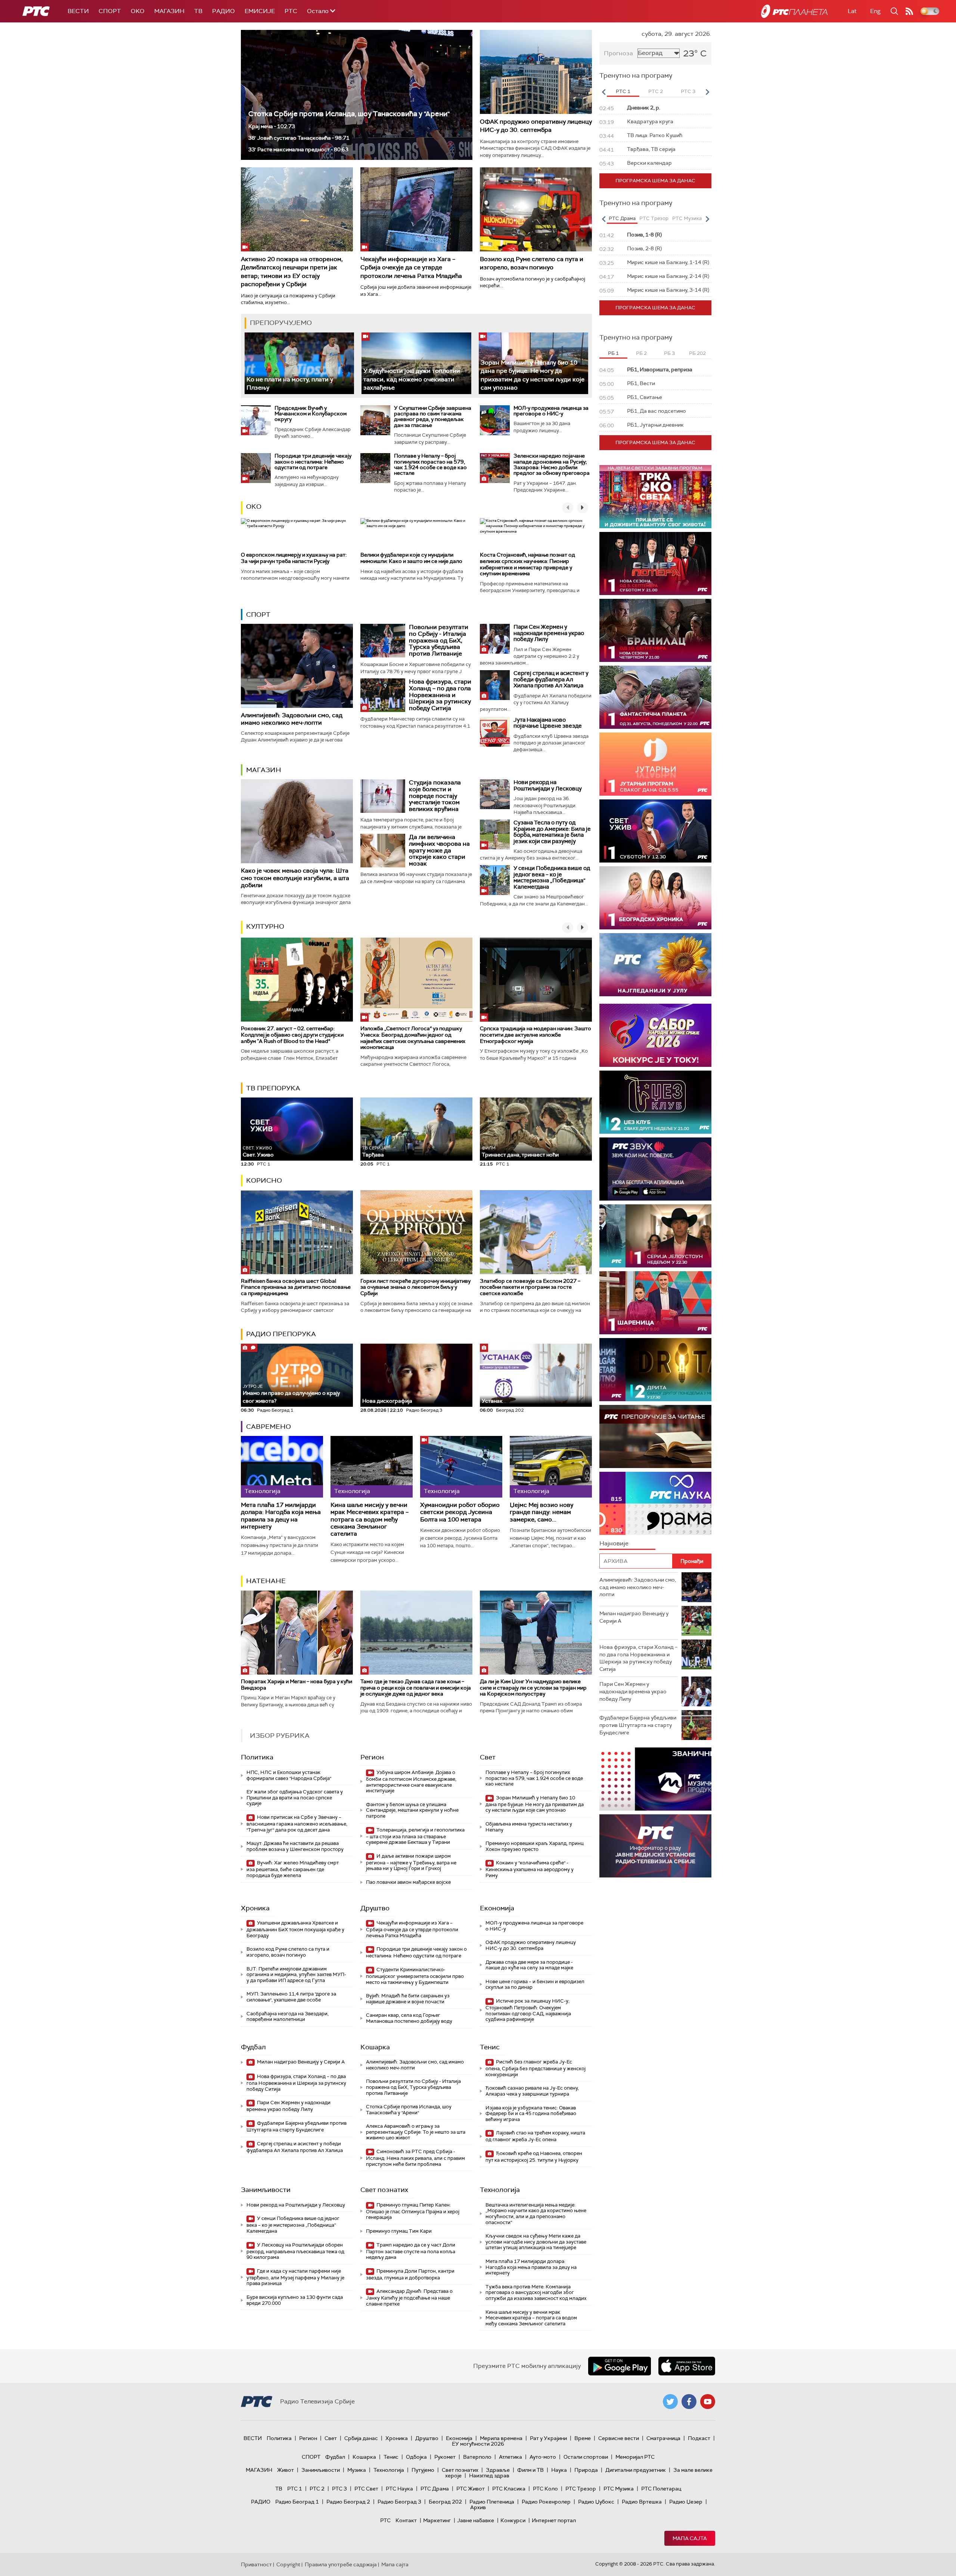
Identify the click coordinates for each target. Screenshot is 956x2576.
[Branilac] (655, 630)
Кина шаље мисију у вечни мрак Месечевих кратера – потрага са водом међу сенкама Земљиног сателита (370, 1519)
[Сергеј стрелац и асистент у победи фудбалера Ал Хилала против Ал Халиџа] (495, 685)
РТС (291, 11)
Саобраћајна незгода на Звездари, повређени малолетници (288, 2017)
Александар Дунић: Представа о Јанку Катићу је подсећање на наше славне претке (409, 2298)
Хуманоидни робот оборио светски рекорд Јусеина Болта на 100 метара (460, 1512)
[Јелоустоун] (655, 1236)
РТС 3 (339, 2489)
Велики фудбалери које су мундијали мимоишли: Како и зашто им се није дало (411, 558)
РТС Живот (471, 2489)
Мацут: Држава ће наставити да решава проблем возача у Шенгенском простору (295, 1846)
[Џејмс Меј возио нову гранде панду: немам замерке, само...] (551, 1467)
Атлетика (510, 2457)
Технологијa (500, 2190)
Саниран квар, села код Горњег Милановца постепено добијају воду (409, 2018)
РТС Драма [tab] (622, 218)
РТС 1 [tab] (623, 91)
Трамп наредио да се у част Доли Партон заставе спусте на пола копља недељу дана (411, 2251)
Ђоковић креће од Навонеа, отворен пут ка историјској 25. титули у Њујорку (534, 2157)
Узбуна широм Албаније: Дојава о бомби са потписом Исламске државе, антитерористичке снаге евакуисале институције (411, 1781)
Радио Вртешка (642, 2502)
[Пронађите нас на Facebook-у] (689, 2402)
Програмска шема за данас (655, 181)
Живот (285, 2470)
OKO (138, 11)
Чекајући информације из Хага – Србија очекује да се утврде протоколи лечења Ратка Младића (411, 267)
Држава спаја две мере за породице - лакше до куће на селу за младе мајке (529, 1965)
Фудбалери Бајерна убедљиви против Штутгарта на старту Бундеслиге (297, 2126)
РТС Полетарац (661, 2489)
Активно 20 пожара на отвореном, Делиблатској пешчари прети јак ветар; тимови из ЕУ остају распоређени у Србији (292, 272)
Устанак (492, 1401)
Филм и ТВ (530, 2470)
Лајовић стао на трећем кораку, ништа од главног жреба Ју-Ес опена (535, 2136)
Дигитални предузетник (636, 2470)
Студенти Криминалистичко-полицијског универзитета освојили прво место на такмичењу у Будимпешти (415, 1976)
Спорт (110, 11)
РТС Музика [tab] (687, 218)
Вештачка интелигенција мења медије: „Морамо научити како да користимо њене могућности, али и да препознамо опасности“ (536, 2214)
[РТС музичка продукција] (655, 1779)
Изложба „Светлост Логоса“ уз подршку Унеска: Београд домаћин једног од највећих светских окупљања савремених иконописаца (413, 1038)
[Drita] (655, 1370)
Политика (257, 1757)
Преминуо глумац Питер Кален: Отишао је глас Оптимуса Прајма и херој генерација (413, 2211)
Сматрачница (663, 2438)
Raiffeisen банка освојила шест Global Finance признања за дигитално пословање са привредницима (296, 1287)
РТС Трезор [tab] (654, 218)
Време (583, 2438)
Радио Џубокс (596, 2502)
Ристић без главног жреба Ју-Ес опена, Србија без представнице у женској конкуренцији (536, 2068)
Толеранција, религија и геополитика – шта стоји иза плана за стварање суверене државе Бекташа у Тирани (415, 1836)
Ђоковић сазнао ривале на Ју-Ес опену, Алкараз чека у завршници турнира (532, 2091)
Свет (488, 1757)
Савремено (269, 1427)
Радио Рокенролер (546, 2502)
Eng (875, 11)
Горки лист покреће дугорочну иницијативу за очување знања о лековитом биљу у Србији (415, 1287)
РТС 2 (317, 2489)
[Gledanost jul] (655, 965)
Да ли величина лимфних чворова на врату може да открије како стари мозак (439, 850)
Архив (478, 2507)
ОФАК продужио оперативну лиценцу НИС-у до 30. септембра (536, 126)
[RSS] (909, 11)
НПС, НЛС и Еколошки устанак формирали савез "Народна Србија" (289, 1775)
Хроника (255, 1908)
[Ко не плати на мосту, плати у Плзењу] (299, 363)
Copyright (288, 2564)
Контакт (406, 2520)
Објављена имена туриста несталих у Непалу (529, 1827)
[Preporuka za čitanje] (655, 1436)
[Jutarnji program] (655, 764)
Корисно (264, 1180)
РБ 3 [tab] (669, 353)
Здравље (498, 2470)
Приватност (256, 2564)
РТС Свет (366, 2489)
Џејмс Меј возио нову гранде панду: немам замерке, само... (541, 1512)
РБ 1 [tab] (613, 353)
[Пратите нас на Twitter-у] (670, 2402)
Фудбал (253, 2047)
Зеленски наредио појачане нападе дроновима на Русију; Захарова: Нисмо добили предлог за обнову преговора (552, 464)
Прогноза (618, 53)
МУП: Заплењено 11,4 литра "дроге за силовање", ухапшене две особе (291, 1997)
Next (707, 92)
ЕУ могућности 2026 (478, 2444)
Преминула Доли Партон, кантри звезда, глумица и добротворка (410, 2274)
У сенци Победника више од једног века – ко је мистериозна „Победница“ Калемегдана (552, 877)
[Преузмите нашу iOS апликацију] (687, 2366)
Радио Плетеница (492, 2502)
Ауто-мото (543, 2457)
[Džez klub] (655, 1102)
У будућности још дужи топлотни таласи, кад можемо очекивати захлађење (412, 379)
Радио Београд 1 (297, 2502)
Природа (586, 2470)
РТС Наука (399, 2489)
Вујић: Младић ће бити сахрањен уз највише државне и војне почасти (408, 1999)
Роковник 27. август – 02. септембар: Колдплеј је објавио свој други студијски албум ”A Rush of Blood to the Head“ (292, 1035)
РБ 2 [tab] (641, 353)
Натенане (266, 1581)
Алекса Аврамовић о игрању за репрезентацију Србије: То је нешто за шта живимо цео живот (416, 2132)
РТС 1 (295, 2489)
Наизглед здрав (489, 2476)
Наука (559, 2470)
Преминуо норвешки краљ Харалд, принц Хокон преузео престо (535, 1846)
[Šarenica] (655, 1303)
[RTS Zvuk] (655, 1169)
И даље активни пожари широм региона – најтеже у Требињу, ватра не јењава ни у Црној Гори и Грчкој (411, 1862)
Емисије (260, 11)
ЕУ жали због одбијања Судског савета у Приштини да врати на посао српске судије (295, 1798)
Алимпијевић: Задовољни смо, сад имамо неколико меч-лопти (292, 719)
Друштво (375, 1908)
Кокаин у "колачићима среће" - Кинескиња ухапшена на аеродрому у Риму (530, 1869)
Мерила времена (501, 2438)
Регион (372, 1757)
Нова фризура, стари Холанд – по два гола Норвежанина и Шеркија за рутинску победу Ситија (440, 695)
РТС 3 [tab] (688, 91)
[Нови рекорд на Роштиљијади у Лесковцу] (495, 794)
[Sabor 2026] (655, 1035)
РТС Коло (545, 2489)
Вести (78, 11)
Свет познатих (384, 2190)
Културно (265, 926)
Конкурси (513, 2520)
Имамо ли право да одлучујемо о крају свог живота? (291, 1394)
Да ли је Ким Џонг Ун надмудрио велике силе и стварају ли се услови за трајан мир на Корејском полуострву (533, 1688)
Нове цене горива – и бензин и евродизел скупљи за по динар (535, 1984)
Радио (224, 11)
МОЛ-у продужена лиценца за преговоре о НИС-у (551, 411)
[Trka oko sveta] (655, 497)
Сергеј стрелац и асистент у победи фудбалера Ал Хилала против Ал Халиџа (551, 679)
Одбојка (416, 2457)
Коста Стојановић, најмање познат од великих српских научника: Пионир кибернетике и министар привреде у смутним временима (527, 564)
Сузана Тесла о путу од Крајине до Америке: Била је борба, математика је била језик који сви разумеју (552, 832)
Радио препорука (281, 1334)
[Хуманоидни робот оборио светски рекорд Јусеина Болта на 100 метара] (461, 1467)
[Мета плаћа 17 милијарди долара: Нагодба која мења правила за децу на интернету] (282, 1467)
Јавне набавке (476, 2520)
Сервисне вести (619, 2438)
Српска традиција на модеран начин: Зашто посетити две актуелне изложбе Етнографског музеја (536, 1035)
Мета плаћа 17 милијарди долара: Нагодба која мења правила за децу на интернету (281, 1516)
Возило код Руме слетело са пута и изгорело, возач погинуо (532, 263)
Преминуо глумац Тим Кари (399, 2231)
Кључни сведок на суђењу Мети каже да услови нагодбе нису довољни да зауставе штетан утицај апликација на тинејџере (536, 2242)
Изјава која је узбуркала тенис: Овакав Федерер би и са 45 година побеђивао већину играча (531, 2114)
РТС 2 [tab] (656, 91)
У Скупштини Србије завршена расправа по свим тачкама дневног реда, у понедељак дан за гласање (433, 417)
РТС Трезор (581, 2489)
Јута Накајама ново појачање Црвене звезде (548, 723)
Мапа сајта (690, 2538)
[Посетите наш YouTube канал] (708, 2402)
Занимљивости (266, 2190)
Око (254, 507)
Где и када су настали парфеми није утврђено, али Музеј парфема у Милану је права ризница (295, 2277)
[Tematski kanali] (655, 1503)
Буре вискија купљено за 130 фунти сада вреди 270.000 (295, 2300)
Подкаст (699, 2438)
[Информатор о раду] (655, 1846)
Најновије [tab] (614, 1543)
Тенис (490, 2047)
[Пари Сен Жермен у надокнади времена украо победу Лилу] (495, 639)
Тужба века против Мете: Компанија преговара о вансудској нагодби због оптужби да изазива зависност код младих (536, 2292)
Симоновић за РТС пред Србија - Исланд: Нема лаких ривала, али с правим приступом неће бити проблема (415, 2158)
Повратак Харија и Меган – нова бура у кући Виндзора (297, 1685)
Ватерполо (477, 2457)
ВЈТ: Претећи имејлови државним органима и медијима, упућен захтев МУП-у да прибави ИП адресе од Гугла (296, 1975)
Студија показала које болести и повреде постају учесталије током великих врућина (435, 795)
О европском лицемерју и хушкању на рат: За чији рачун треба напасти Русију (294, 558)
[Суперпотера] (655, 563)
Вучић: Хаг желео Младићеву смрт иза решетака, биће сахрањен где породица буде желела (293, 1869)
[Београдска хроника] (655, 898)
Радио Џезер (686, 2502)
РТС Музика (619, 2489)
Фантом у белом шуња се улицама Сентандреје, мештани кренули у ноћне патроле (412, 1810)
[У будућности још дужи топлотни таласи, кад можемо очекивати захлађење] (416, 363)
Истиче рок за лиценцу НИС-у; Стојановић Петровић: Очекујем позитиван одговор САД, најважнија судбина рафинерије (528, 2010)
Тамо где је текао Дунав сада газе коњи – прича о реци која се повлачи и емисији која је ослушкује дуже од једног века (416, 1688)
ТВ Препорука (273, 1088)
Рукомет (445, 2457)
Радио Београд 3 (399, 2502)
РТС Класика (509, 2489)
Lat (852, 11)
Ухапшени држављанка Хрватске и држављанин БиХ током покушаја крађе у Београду (295, 1929)
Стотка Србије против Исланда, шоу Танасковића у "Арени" (349, 114)
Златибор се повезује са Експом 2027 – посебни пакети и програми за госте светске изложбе (530, 1287)
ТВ (198, 11)
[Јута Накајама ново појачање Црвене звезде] (495, 732)
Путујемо (423, 2470)
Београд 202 (445, 2502)
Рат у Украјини (548, 2438)
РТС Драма (435, 2489)
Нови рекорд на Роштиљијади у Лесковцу (548, 785)
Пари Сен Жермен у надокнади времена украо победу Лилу (549, 633)
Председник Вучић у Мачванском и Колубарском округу (311, 414)
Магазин (169, 11)
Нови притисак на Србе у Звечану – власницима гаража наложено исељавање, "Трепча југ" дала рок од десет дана (297, 1823)
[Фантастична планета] (655, 697)
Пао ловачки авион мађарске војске (408, 1882)
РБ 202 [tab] (697, 353)
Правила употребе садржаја (341, 2564)
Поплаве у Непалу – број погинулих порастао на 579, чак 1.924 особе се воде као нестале (430, 464)
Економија (497, 1908)
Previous (603, 92)
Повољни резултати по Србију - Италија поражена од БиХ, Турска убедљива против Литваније (439, 640)
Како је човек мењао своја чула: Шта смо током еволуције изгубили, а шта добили (295, 878)
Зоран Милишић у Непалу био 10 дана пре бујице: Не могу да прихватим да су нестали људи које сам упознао (533, 375)
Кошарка (375, 2047)
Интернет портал (554, 2520)
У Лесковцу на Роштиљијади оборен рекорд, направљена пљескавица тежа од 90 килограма (295, 2251)
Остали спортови (586, 2457)
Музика (357, 2470)
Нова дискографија (387, 1401)
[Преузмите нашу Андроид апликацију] (620, 2366)
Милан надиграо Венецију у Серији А (300, 2062)
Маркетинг (437, 2520)
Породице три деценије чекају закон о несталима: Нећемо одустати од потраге (313, 462)
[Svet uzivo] (655, 831)
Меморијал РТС (635, 2457)
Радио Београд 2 (348, 2502)
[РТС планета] (794, 11)
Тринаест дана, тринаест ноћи (520, 1152)
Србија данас (361, 2438)
